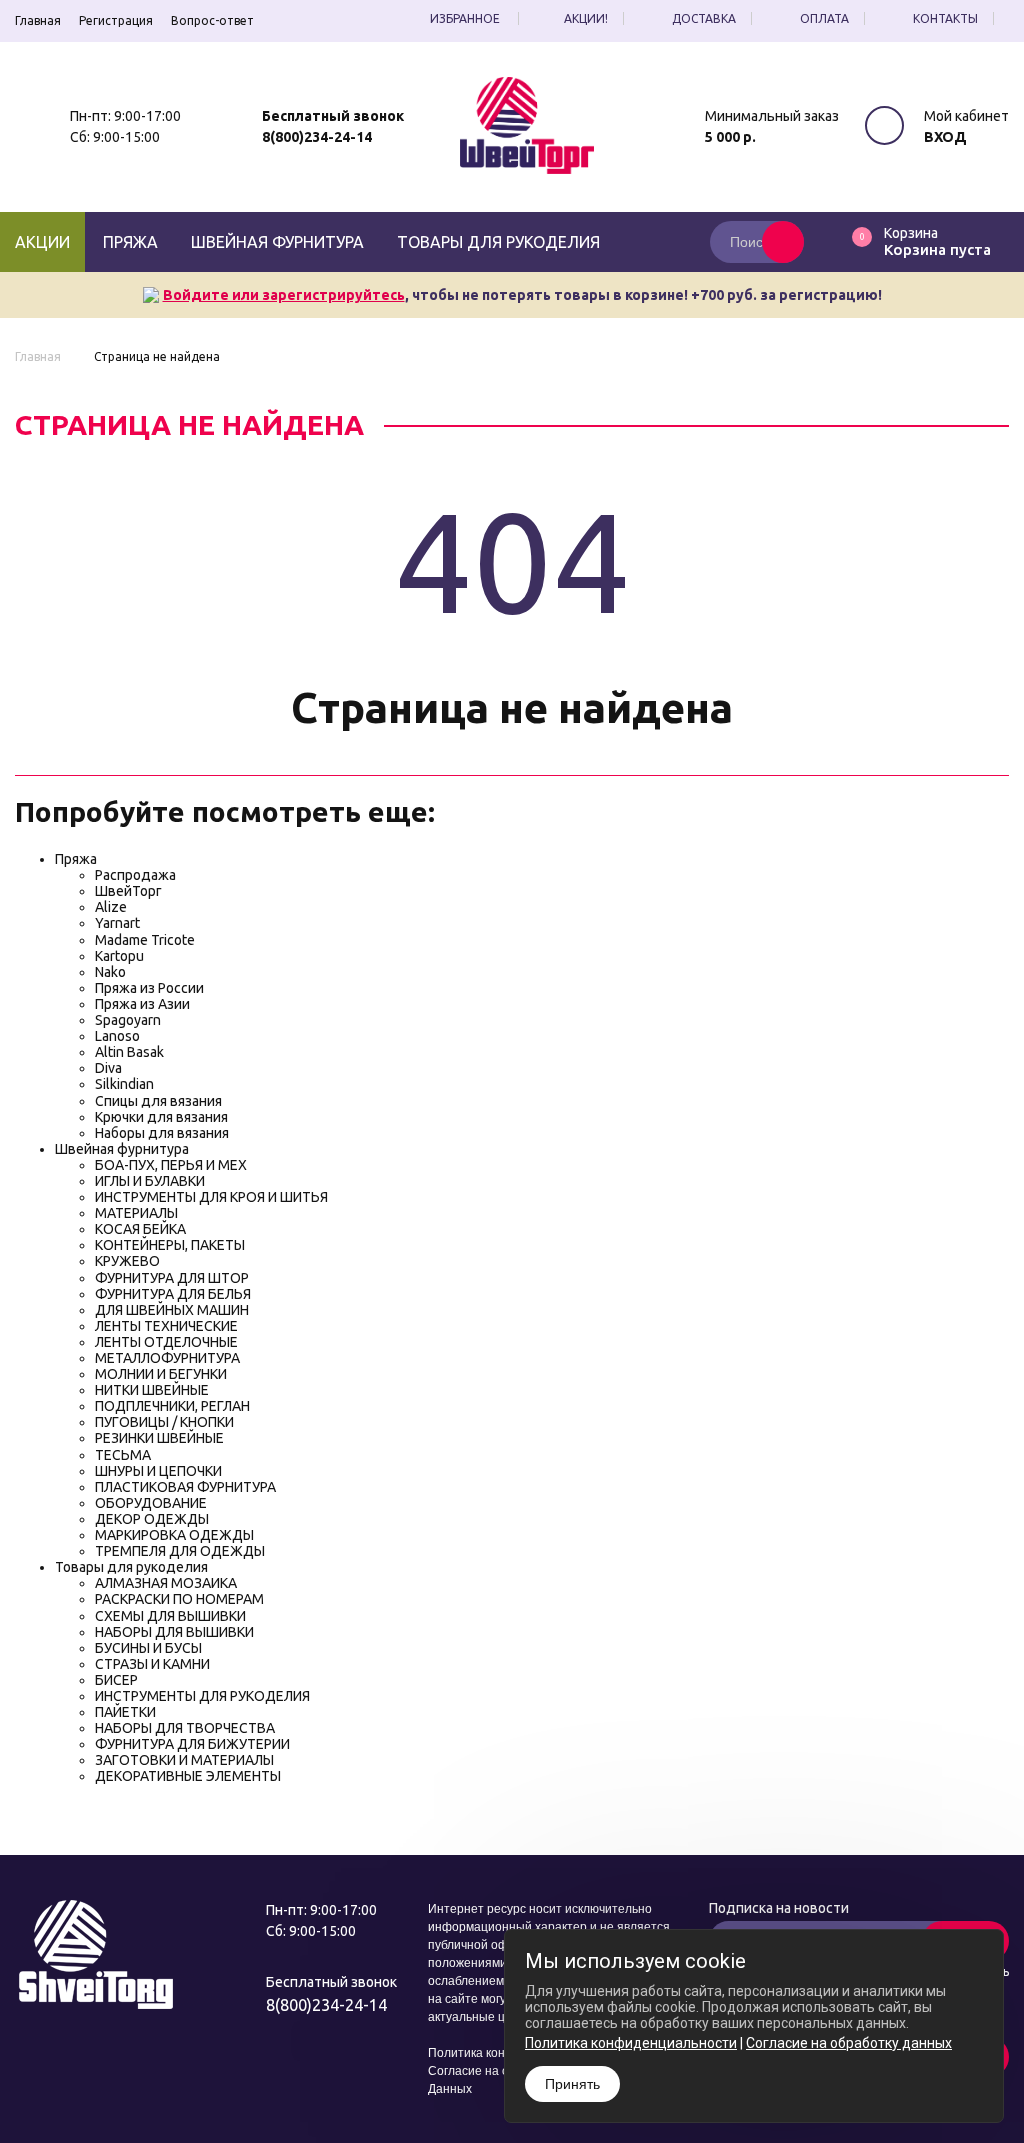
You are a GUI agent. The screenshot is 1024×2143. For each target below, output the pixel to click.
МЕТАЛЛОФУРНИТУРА (167, 1358)
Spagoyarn (128, 1020)
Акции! (586, 18)
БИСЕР (116, 1680)
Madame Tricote (145, 940)
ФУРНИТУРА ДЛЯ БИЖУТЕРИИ (192, 1744)
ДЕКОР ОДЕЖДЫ (152, 1519)
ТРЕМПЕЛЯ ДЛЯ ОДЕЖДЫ (180, 1551)
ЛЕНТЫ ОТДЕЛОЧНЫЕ (166, 1342)
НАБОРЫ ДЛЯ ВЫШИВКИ (174, 1632)
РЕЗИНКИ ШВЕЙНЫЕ (159, 1438)
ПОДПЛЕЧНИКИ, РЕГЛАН (172, 1406)
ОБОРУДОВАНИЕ (151, 1503)
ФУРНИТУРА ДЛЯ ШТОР (172, 1278)
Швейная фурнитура (277, 242)
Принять (572, 2084)
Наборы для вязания (162, 1133)
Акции (42, 242)
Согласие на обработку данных (849, 2043)
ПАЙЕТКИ (125, 1712)
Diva (108, 1068)
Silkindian (124, 1084)
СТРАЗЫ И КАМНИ (152, 1664)
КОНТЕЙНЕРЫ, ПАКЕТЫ (170, 1245)
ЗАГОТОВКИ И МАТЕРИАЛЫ (184, 1760)
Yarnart (117, 923)
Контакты (945, 18)
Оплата (824, 18)
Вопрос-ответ (212, 20)
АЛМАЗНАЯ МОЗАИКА (166, 1583)
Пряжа (130, 242)
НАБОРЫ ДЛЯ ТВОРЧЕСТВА (185, 1728)
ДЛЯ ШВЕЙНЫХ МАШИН (172, 1310)
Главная (38, 20)
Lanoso (117, 1036)
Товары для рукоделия (498, 242)
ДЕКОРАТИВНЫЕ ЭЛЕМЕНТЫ (188, 1776)
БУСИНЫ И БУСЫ (148, 1648)
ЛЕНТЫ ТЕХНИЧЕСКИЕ (166, 1326)
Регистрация (116, 20)
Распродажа (135, 875)
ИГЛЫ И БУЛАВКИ (150, 1181)
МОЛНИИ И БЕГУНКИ (161, 1374)
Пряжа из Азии (142, 1004)
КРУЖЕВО (127, 1261)
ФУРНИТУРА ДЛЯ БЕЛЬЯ (173, 1294)
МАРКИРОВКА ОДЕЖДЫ (174, 1535)
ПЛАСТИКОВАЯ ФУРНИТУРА (185, 1487)
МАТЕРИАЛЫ (136, 1213)
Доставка (704, 18)
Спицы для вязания (158, 1101)
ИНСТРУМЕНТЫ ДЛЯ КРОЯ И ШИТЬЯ (211, 1197)
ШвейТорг (128, 891)
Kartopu (119, 956)
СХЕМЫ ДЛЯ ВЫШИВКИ (170, 1616)
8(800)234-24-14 (317, 137)
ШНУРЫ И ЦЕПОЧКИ (158, 1471)
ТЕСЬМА (123, 1455)
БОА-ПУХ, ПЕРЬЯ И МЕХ (171, 1165)
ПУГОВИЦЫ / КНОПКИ (164, 1422)
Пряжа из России (149, 988)
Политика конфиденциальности (631, 2043)
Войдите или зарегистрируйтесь (284, 295)
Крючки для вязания (161, 1117)
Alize (111, 907)
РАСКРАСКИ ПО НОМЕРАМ (179, 1599)
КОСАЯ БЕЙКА (140, 1229)
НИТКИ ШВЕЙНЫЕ (152, 1390)
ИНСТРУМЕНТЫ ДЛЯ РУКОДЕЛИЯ (202, 1696)
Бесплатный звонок (333, 116)
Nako (110, 972)
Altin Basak (129, 1052)
